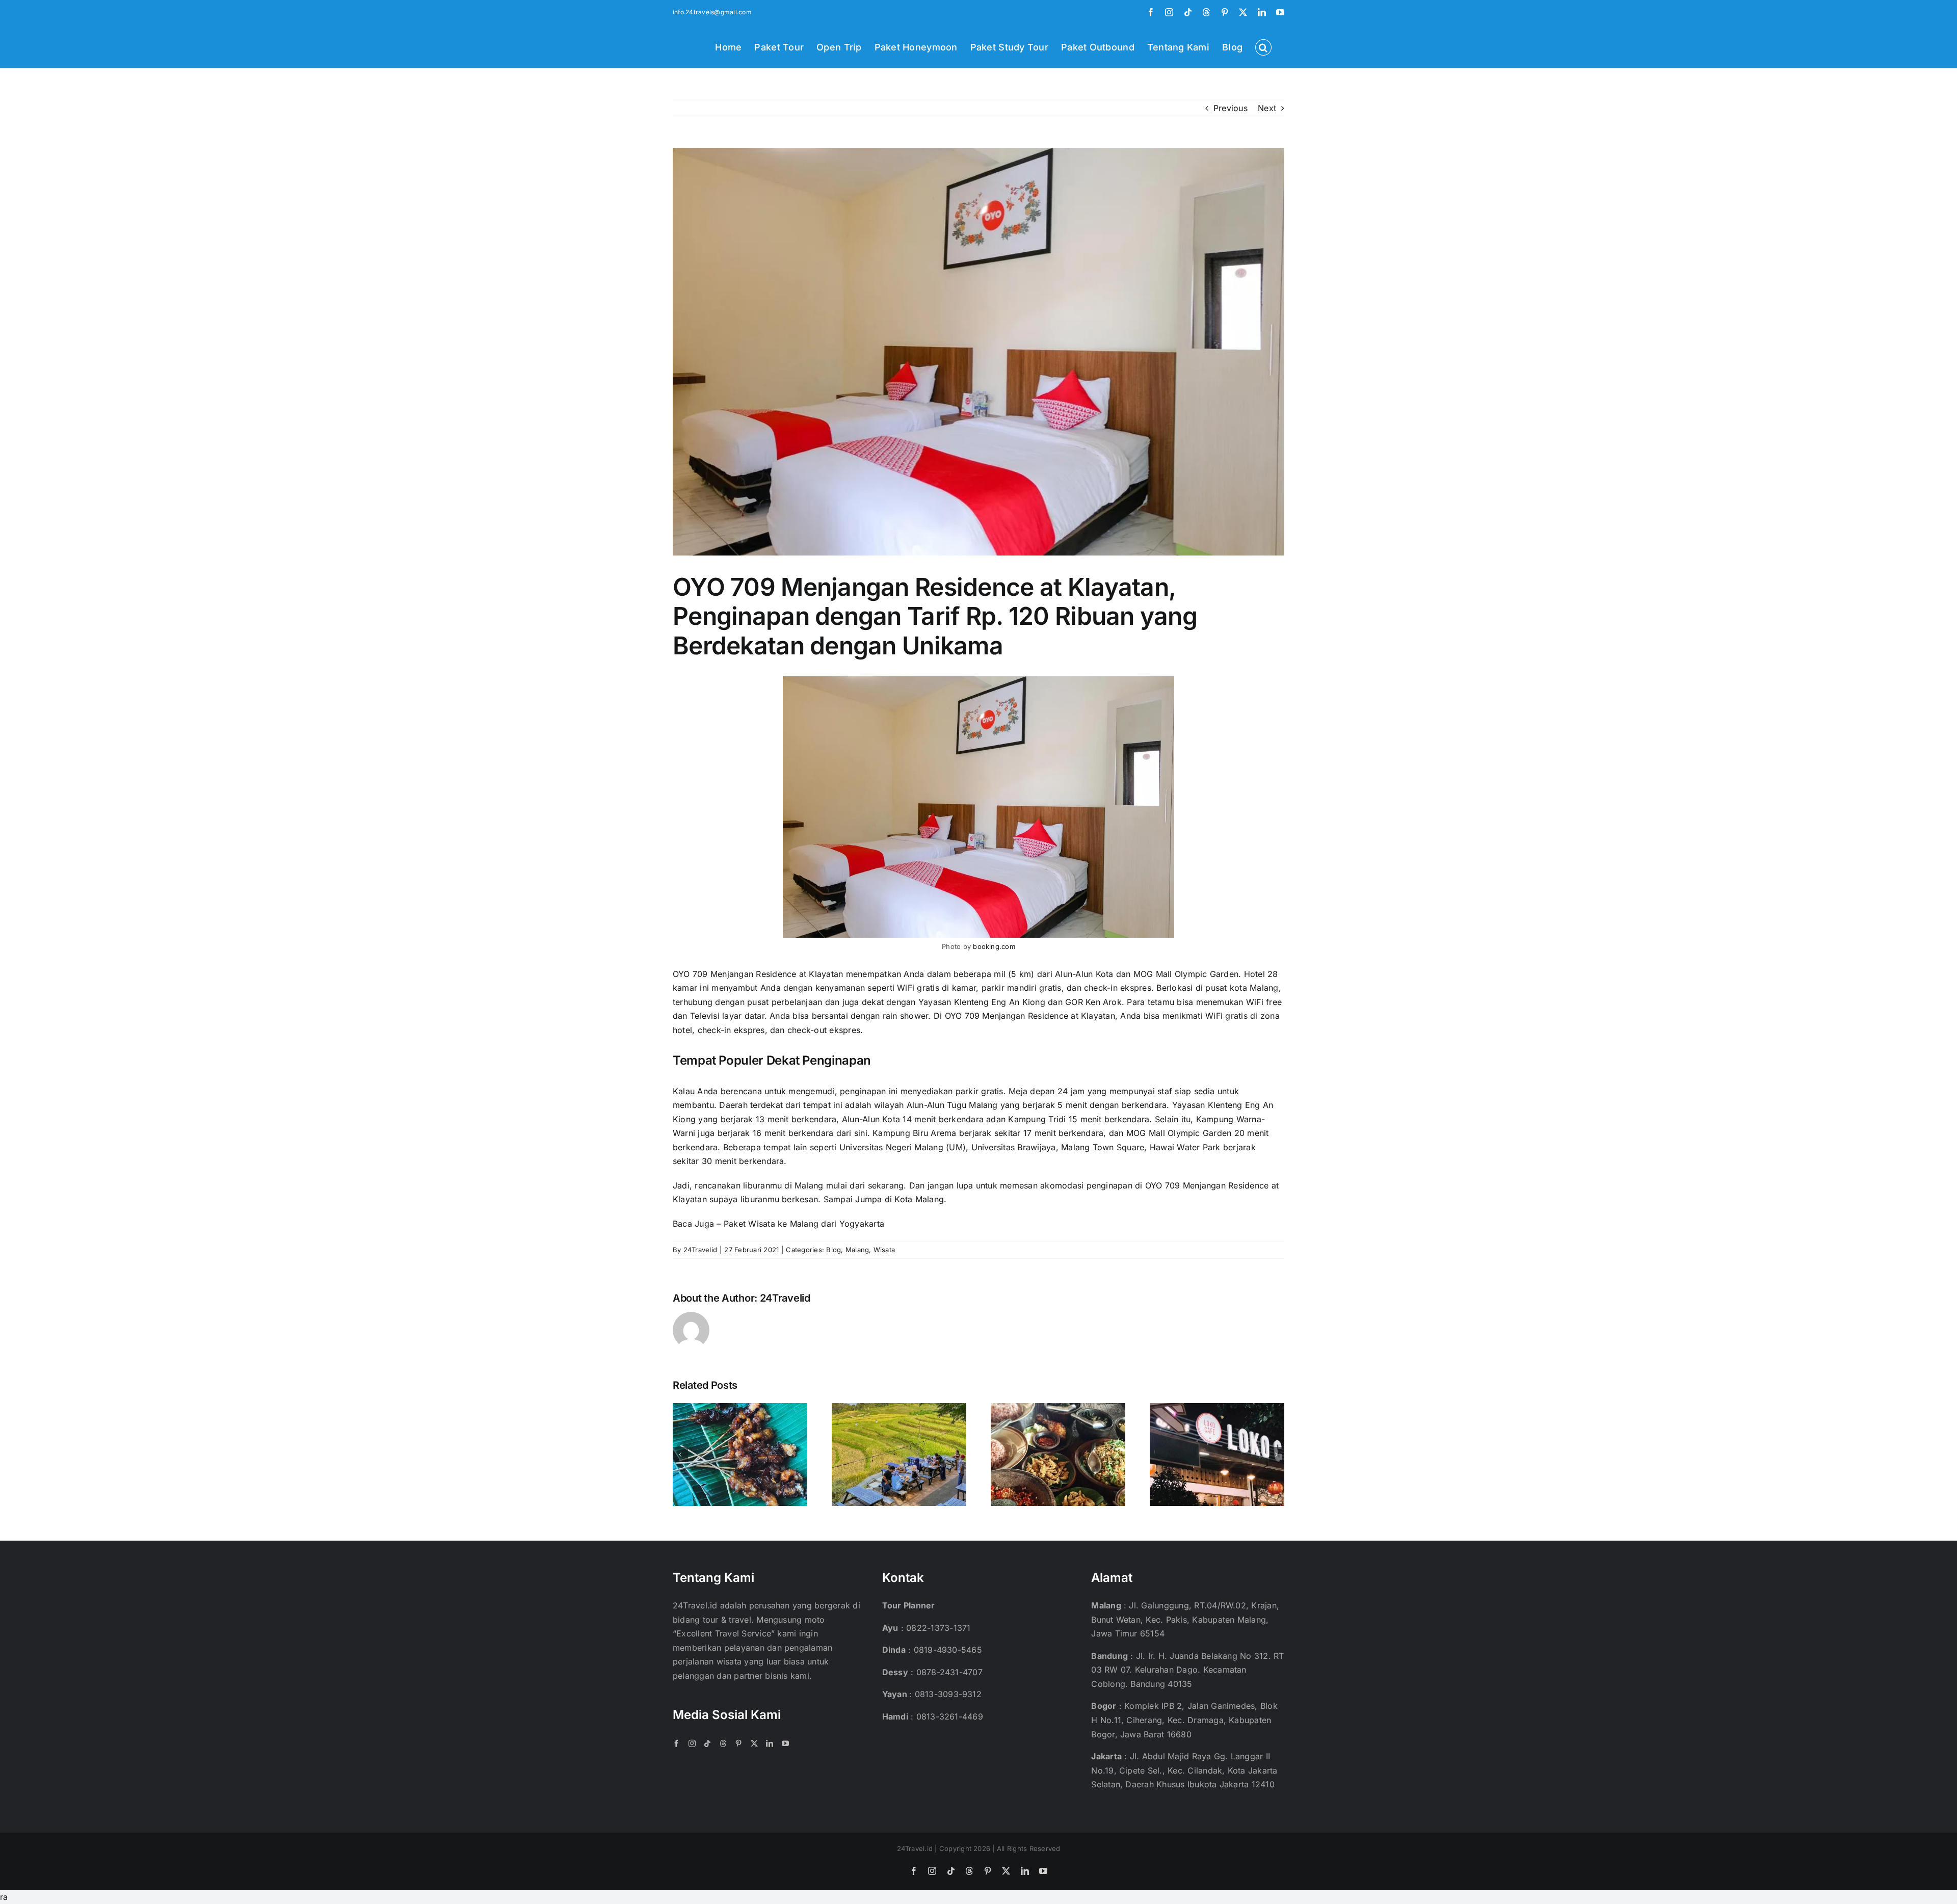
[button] (1263, 46)
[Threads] (723, 1743)
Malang (857, 1250)
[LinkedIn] (770, 1743)
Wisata (884, 1250)
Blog (834, 1250)
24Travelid (700, 1250)
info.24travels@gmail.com (712, 12)
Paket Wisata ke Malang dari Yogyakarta (804, 1224)
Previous (1231, 108)
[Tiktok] (707, 1743)
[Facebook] (676, 1743)
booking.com (994, 946)
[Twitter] (754, 1743)
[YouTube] (785, 1743)
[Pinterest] (738, 1743)
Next (1267, 108)
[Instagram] (692, 1743)
